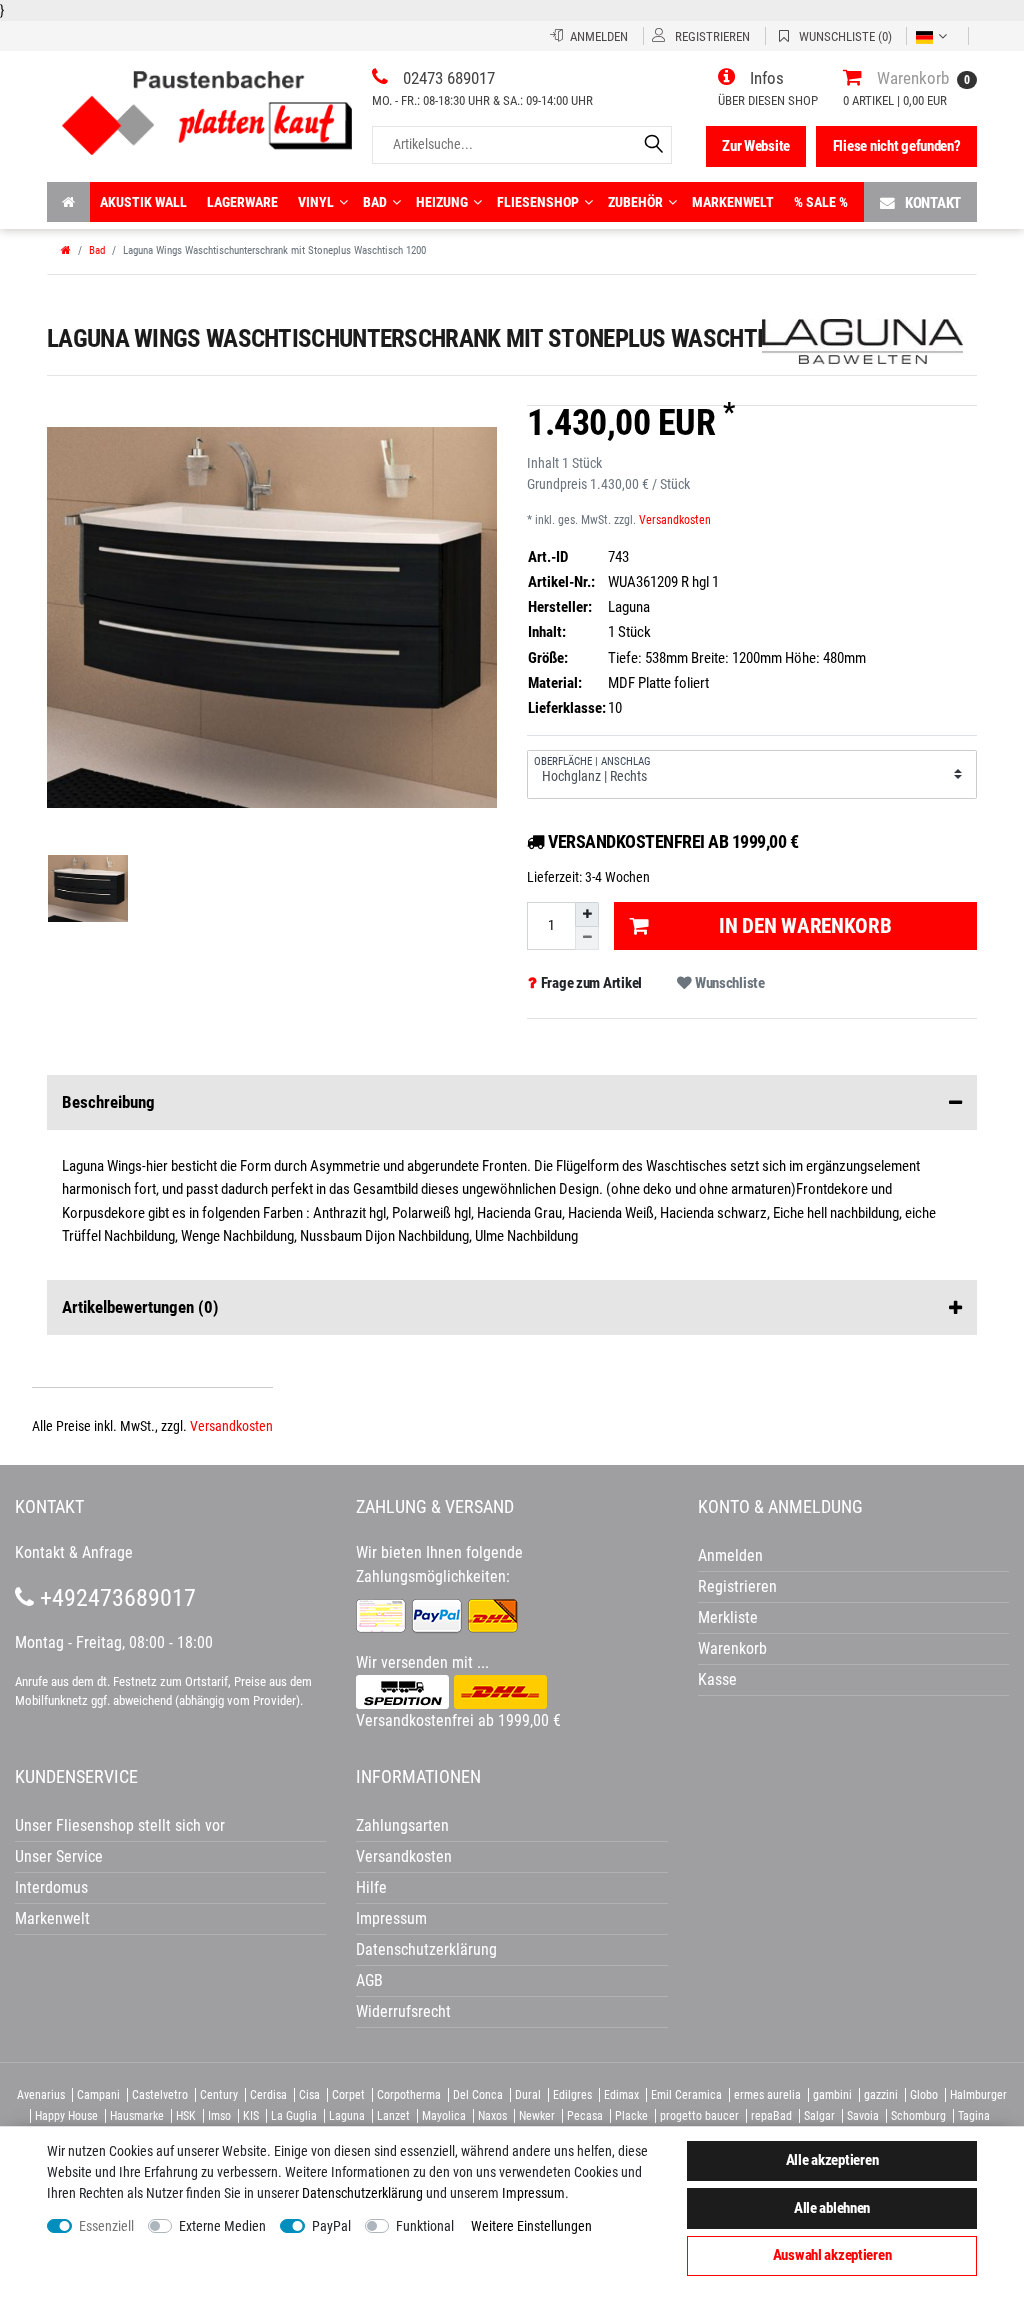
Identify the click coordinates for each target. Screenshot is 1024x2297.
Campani (98, 2095)
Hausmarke (137, 2116)
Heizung (442, 202)
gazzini (881, 2095)
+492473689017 (115, 1598)
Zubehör (635, 202)
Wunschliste (728, 983)
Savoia (863, 2116)
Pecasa (585, 2116)
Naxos (492, 2116)
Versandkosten (675, 520)
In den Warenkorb (805, 926)
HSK (186, 2116)
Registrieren (737, 1586)
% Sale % (821, 202)
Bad (375, 202)
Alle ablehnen (832, 2208)
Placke (631, 2116)
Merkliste (728, 1617)
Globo (924, 2095)
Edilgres (572, 2095)
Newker (537, 2116)
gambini (832, 2095)
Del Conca (478, 2095)
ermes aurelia (767, 2095)
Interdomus (51, 1887)
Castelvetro (160, 2095)
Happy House (66, 2116)
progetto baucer (699, 2116)
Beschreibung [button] (108, 1102)
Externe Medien (222, 2226)
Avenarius (41, 2095)
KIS (251, 2116)
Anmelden (730, 1555)
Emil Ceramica (686, 2095)
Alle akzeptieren (832, 2160)
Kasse (717, 1679)
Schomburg (918, 2116)
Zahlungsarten (402, 1825)
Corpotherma (409, 2095)
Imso (219, 2116)
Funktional (425, 2226)
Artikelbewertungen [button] (140, 1307)
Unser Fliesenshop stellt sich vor (120, 1825)
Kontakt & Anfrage (74, 1552)
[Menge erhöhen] (587, 914)
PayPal (331, 2226)
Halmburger (978, 2095)
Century (219, 2095)
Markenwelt (733, 202)
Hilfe (371, 1887)
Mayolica (444, 2116)
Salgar (819, 2116)
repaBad (771, 2116)
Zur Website (756, 146)
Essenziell (106, 2226)
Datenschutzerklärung (426, 1949)
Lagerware (242, 202)
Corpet (348, 2095)
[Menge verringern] (587, 938)
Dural (528, 2095)
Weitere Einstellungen (531, 2226)
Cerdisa (268, 2095)
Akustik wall (143, 202)
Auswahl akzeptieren (832, 2255)
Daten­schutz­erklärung (362, 2193)
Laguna (347, 2116)
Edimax (621, 2095)
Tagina (974, 2116)
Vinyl (316, 202)
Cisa (309, 2095)
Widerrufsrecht (403, 2011)
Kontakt (933, 203)
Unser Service (59, 1856)
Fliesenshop (538, 202)
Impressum (533, 2193)
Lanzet (393, 2116)
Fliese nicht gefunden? (897, 146)
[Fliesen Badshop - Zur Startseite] (207, 105)
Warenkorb (732, 1648)
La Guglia (294, 2116)
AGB (369, 1980)
